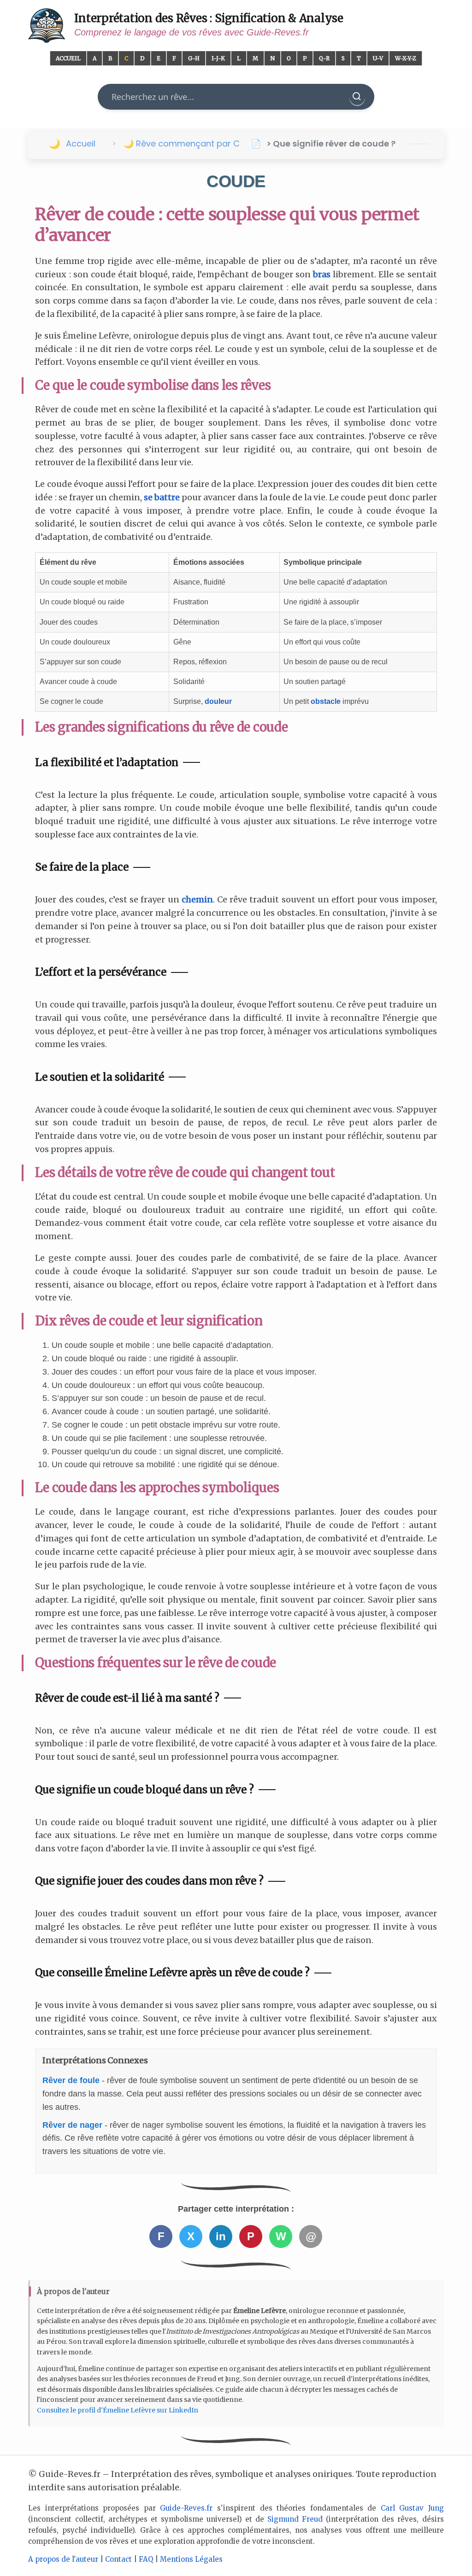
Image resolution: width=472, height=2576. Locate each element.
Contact (118, 2559)
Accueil (68, 58)
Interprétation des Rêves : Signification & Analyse (209, 18)
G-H (194, 58)
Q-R (324, 58)
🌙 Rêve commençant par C (182, 143)
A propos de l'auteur (63, 2559)
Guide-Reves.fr (186, 2508)
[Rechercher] (357, 97)
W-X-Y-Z (406, 58)
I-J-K (218, 58)
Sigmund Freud (295, 2519)
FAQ (146, 2559)
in (221, 2236)
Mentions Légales (191, 2559)
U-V (378, 58)
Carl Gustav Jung (412, 2508)
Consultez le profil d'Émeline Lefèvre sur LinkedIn (118, 2410)
